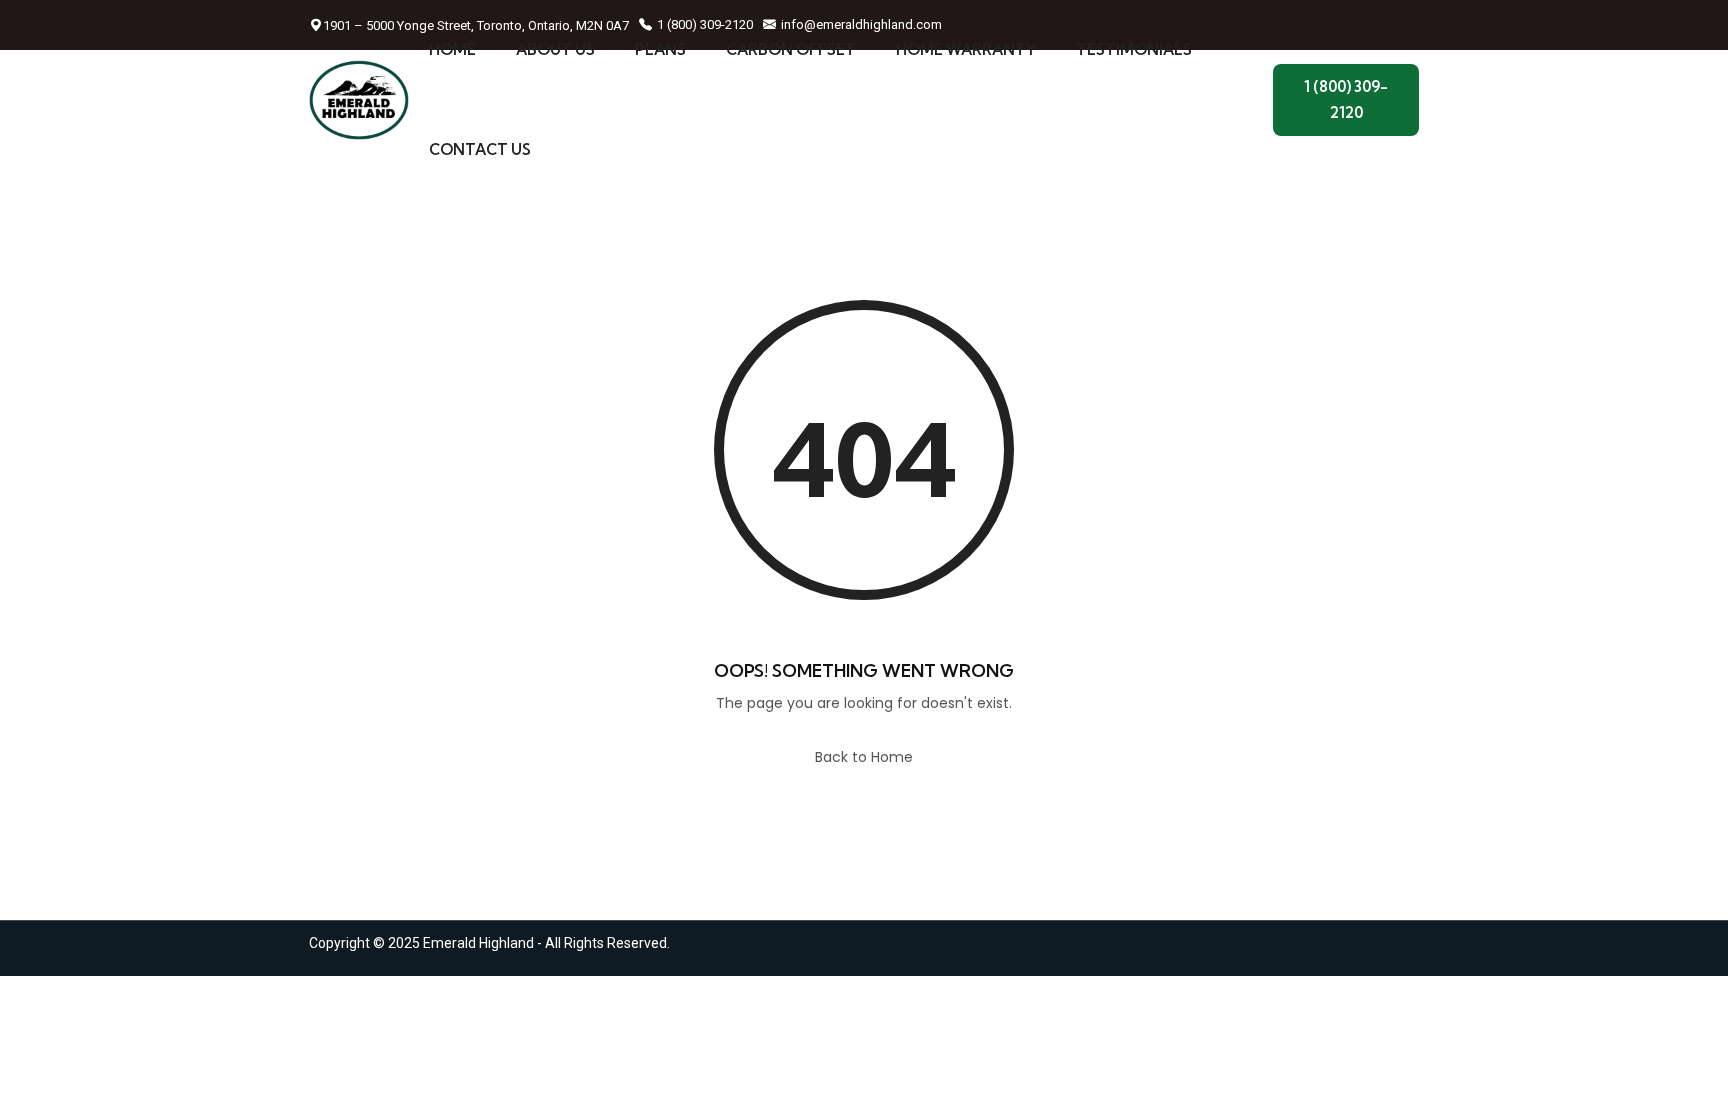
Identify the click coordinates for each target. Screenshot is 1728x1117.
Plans (660, 49)
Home (452, 49)
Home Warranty (966, 49)
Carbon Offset (791, 49)
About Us (555, 49)
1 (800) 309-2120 (1346, 99)
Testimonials (1134, 49)
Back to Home (864, 757)
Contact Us (480, 149)
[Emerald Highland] (359, 100)
